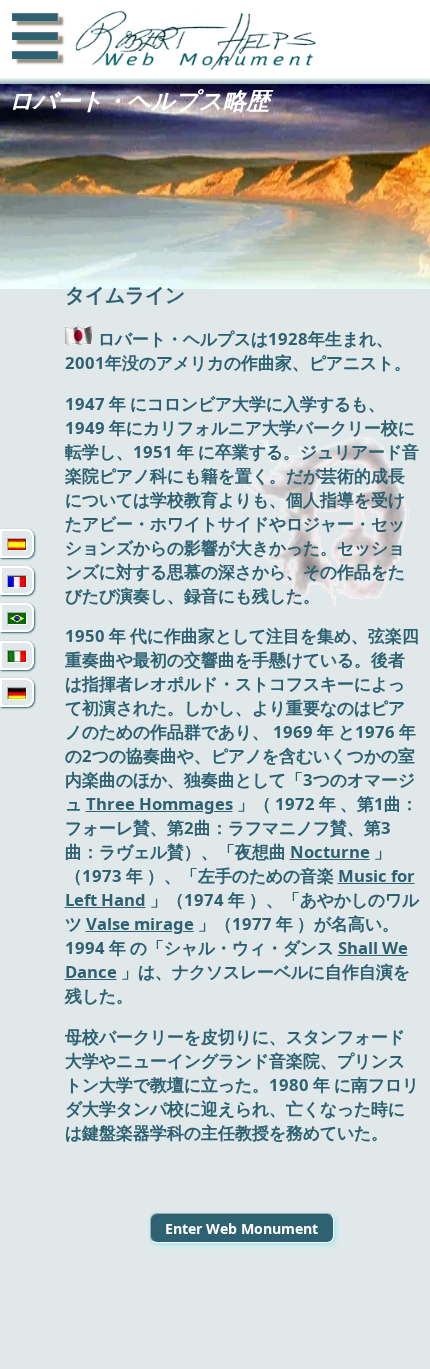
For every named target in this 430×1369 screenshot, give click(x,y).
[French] (17, 580)
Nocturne (330, 851)
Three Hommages (159, 803)
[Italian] (17, 655)
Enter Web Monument (241, 1228)
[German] (17, 692)
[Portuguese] (17, 617)
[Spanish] (17, 543)
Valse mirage (140, 923)
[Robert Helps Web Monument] (191, 42)
